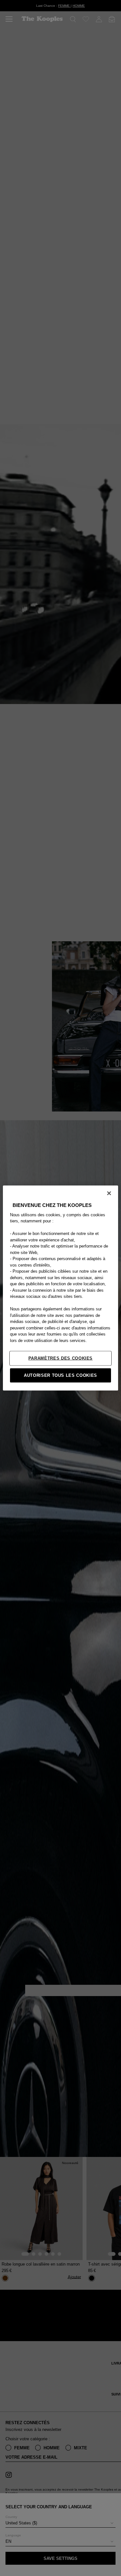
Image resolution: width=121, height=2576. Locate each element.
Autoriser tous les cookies (60, 1375)
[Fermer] (109, 1193)
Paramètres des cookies (60, 1358)
